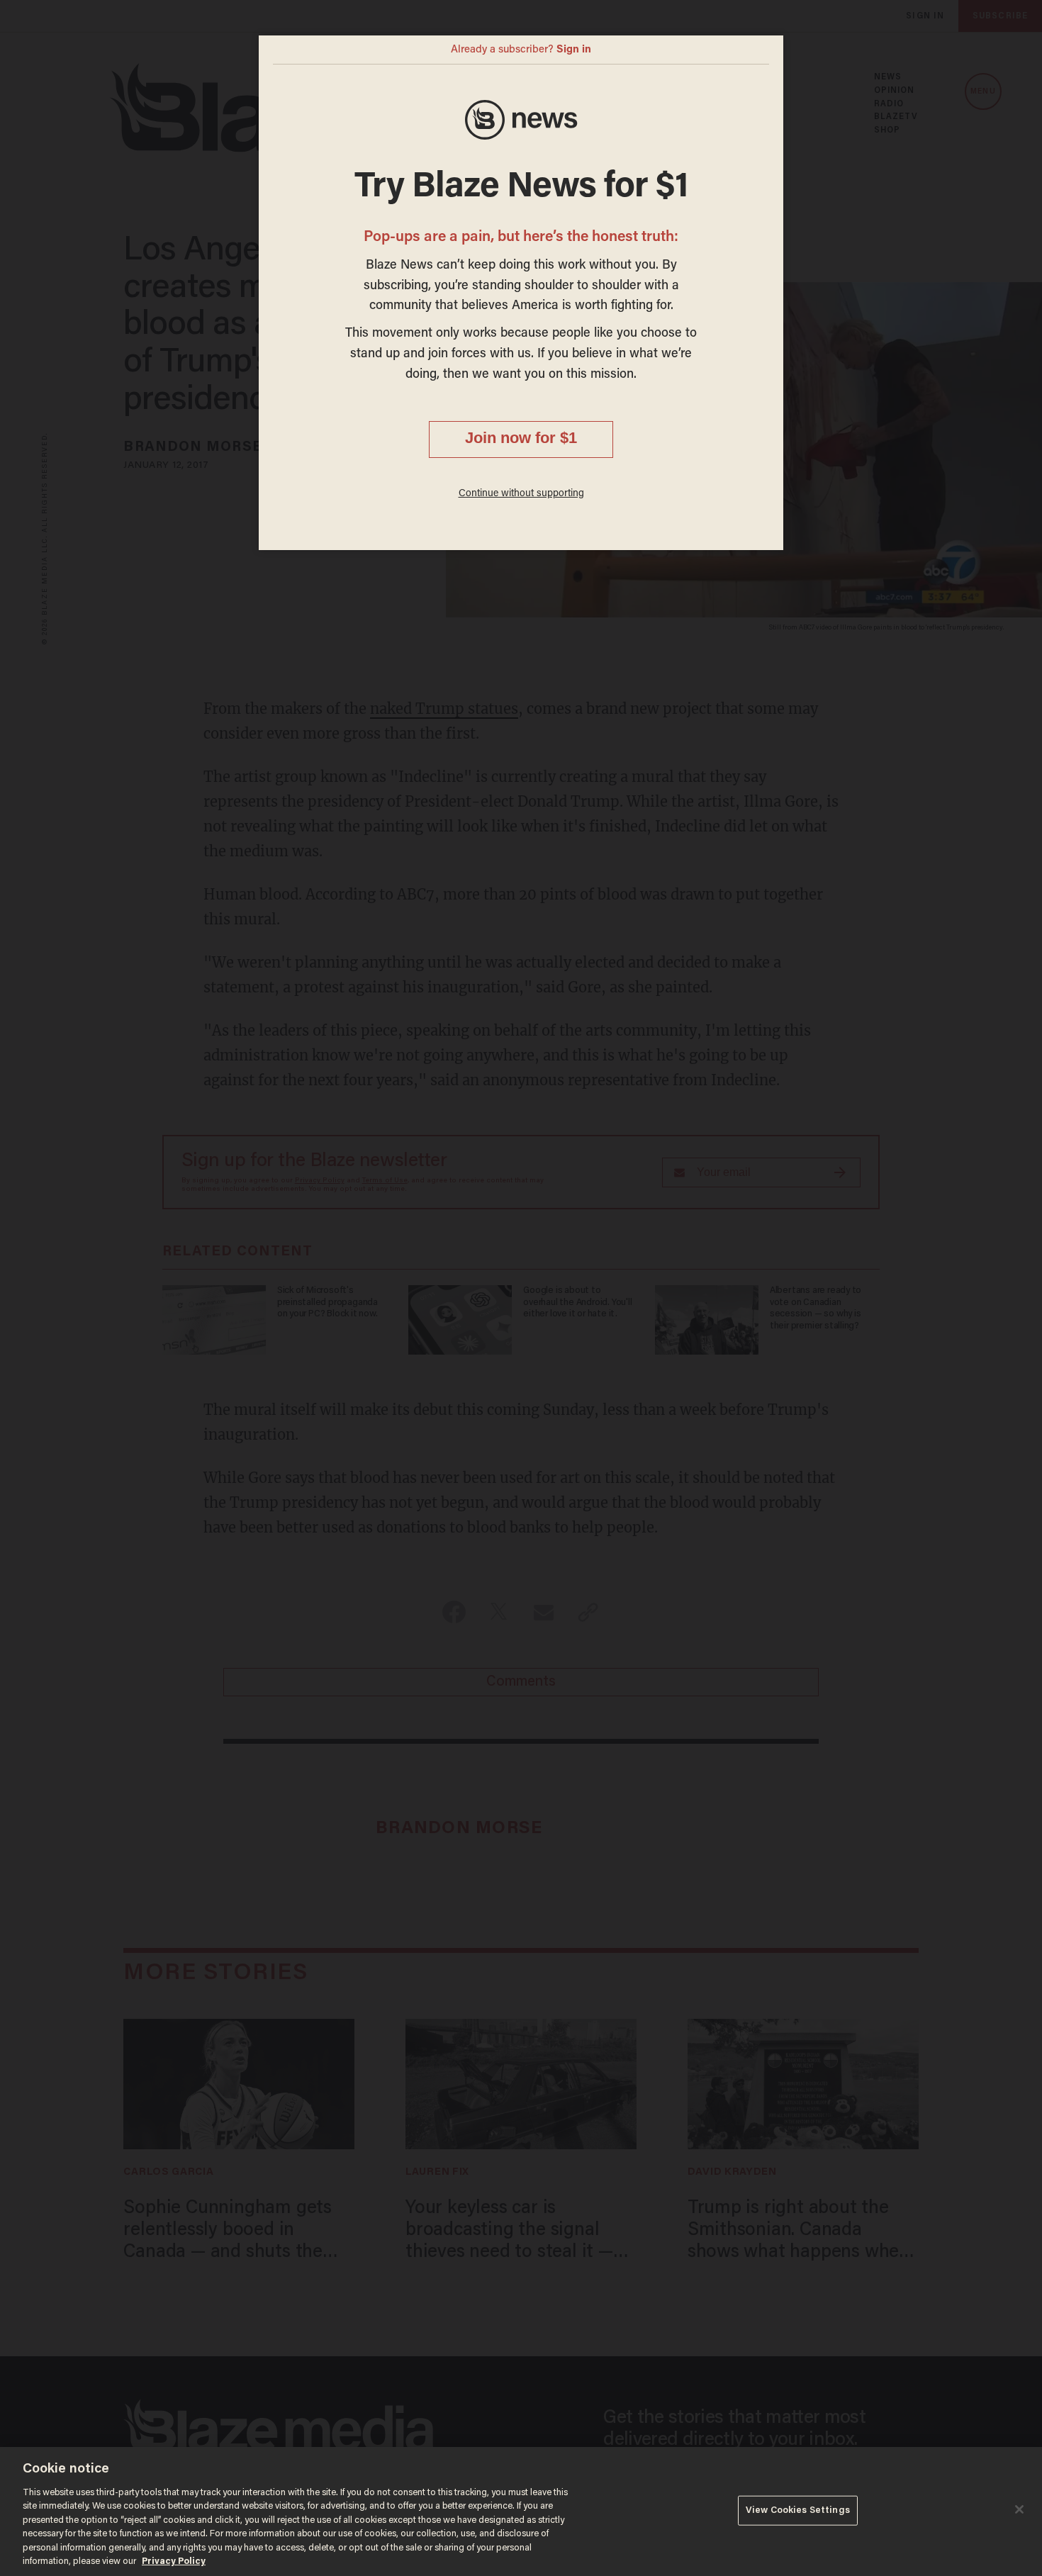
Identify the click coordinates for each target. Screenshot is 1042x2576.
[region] (521, 2511)
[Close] (1019, 2509)
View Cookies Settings (798, 2510)
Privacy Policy (174, 2561)
